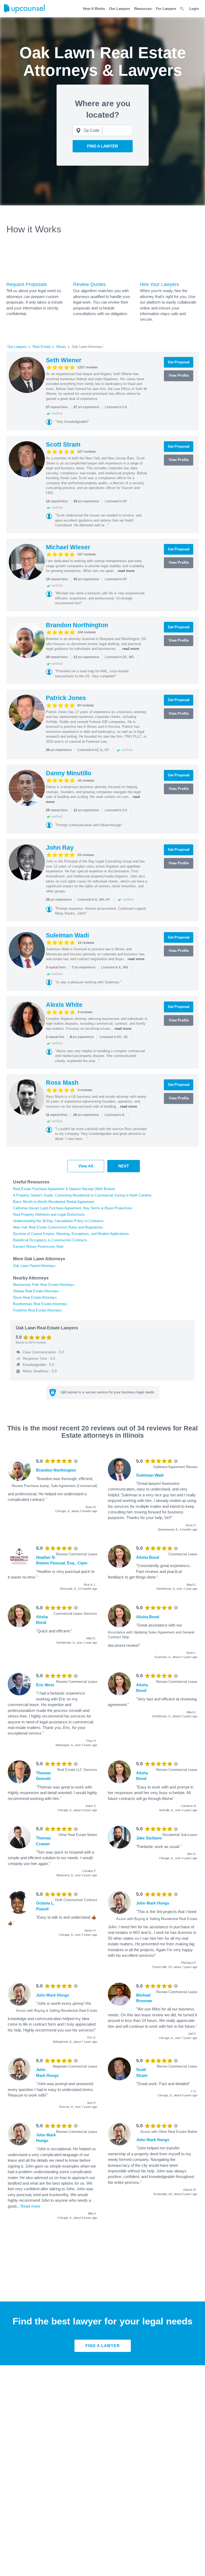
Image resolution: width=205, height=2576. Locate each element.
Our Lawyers (120, 9)
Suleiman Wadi (67, 935)
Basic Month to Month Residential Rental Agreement (54, 1202)
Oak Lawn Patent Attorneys (34, 1266)
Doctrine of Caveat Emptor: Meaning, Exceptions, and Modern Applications (71, 1234)
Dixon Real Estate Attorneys (35, 1297)
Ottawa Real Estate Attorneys (36, 1291)
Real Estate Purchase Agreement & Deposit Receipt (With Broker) (64, 1189)
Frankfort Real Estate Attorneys (38, 1310)
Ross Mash (62, 1083)
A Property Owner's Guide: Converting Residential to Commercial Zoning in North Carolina (82, 1195)
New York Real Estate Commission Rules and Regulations (58, 1227)
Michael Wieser (68, 547)
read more (126, 571)
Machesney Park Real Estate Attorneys (44, 1285)
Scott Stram (63, 444)
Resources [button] (143, 9)
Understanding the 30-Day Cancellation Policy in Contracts (58, 1221)
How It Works (94, 9)
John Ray (60, 848)
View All (86, 1166)
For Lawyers (166, 9)
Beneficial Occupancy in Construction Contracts (50, 1240)
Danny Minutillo (69, 773)
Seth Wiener (64, 360)
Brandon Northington (77, 625)
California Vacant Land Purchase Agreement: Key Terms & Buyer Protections (73, 1208)
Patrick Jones (66, 698)
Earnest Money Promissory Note (38, 1247)
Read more (30, 2206)
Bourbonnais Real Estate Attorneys (40, 1304)
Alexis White (64, 1005)
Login (194, 9)
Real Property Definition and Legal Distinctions (49, 1215)
